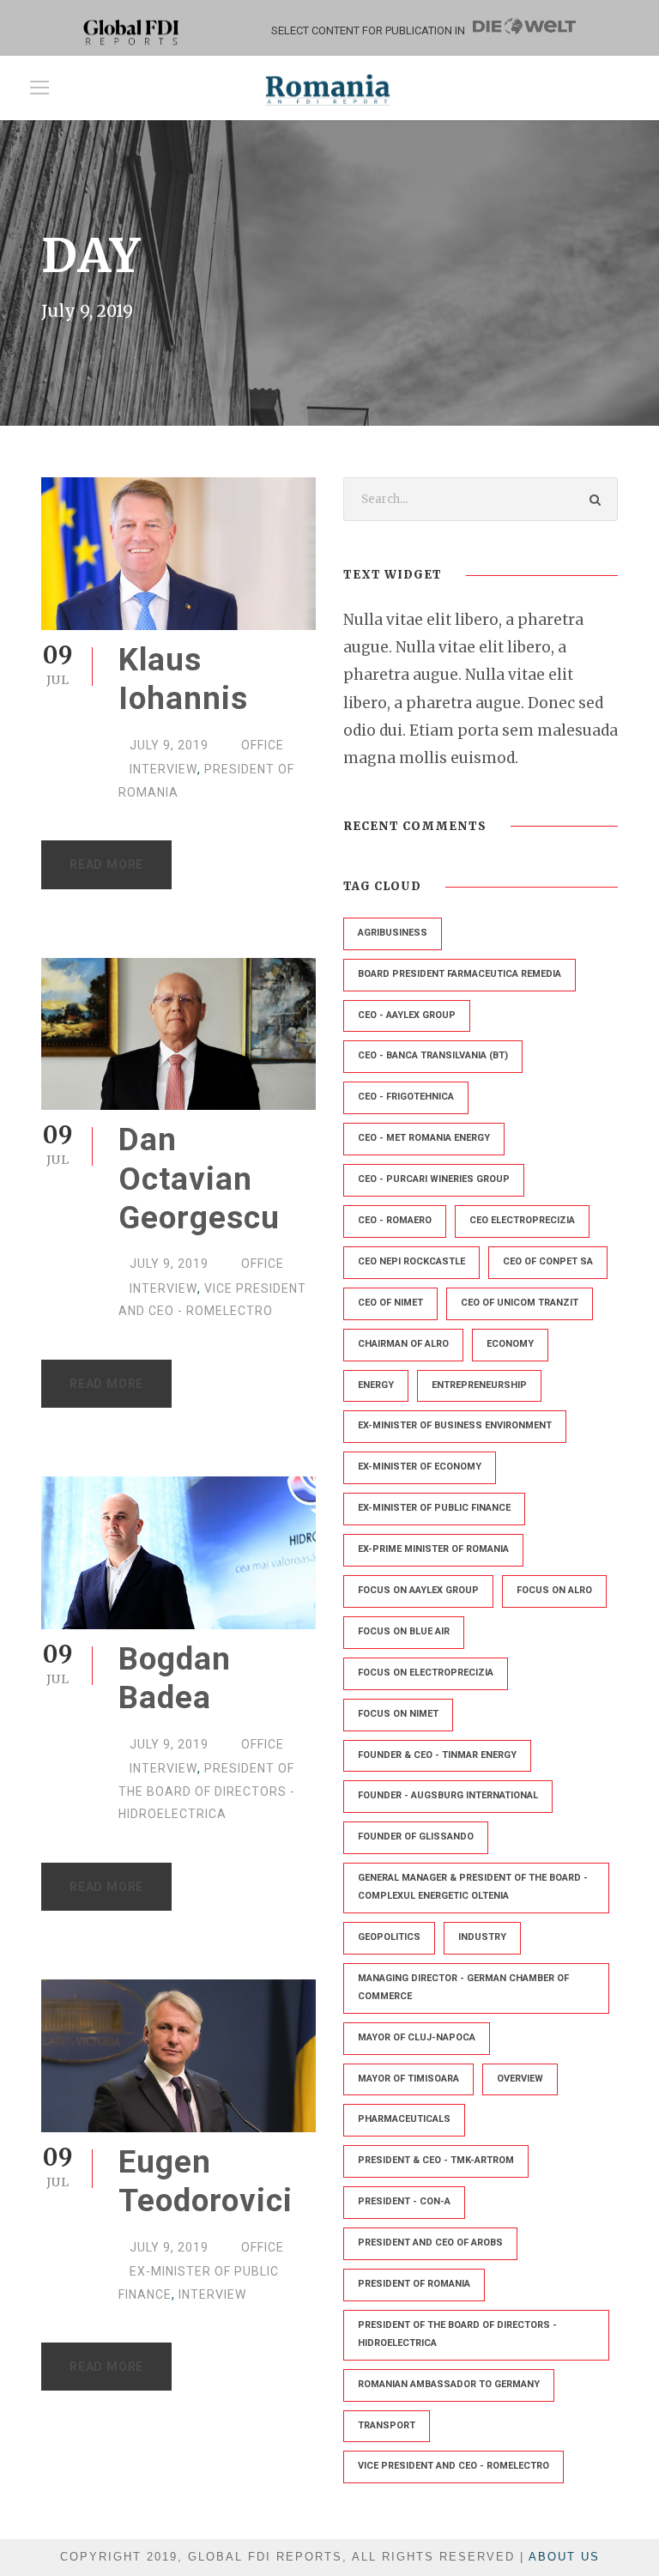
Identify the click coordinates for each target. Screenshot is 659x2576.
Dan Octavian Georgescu (199, 1179)
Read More (106, 864)
